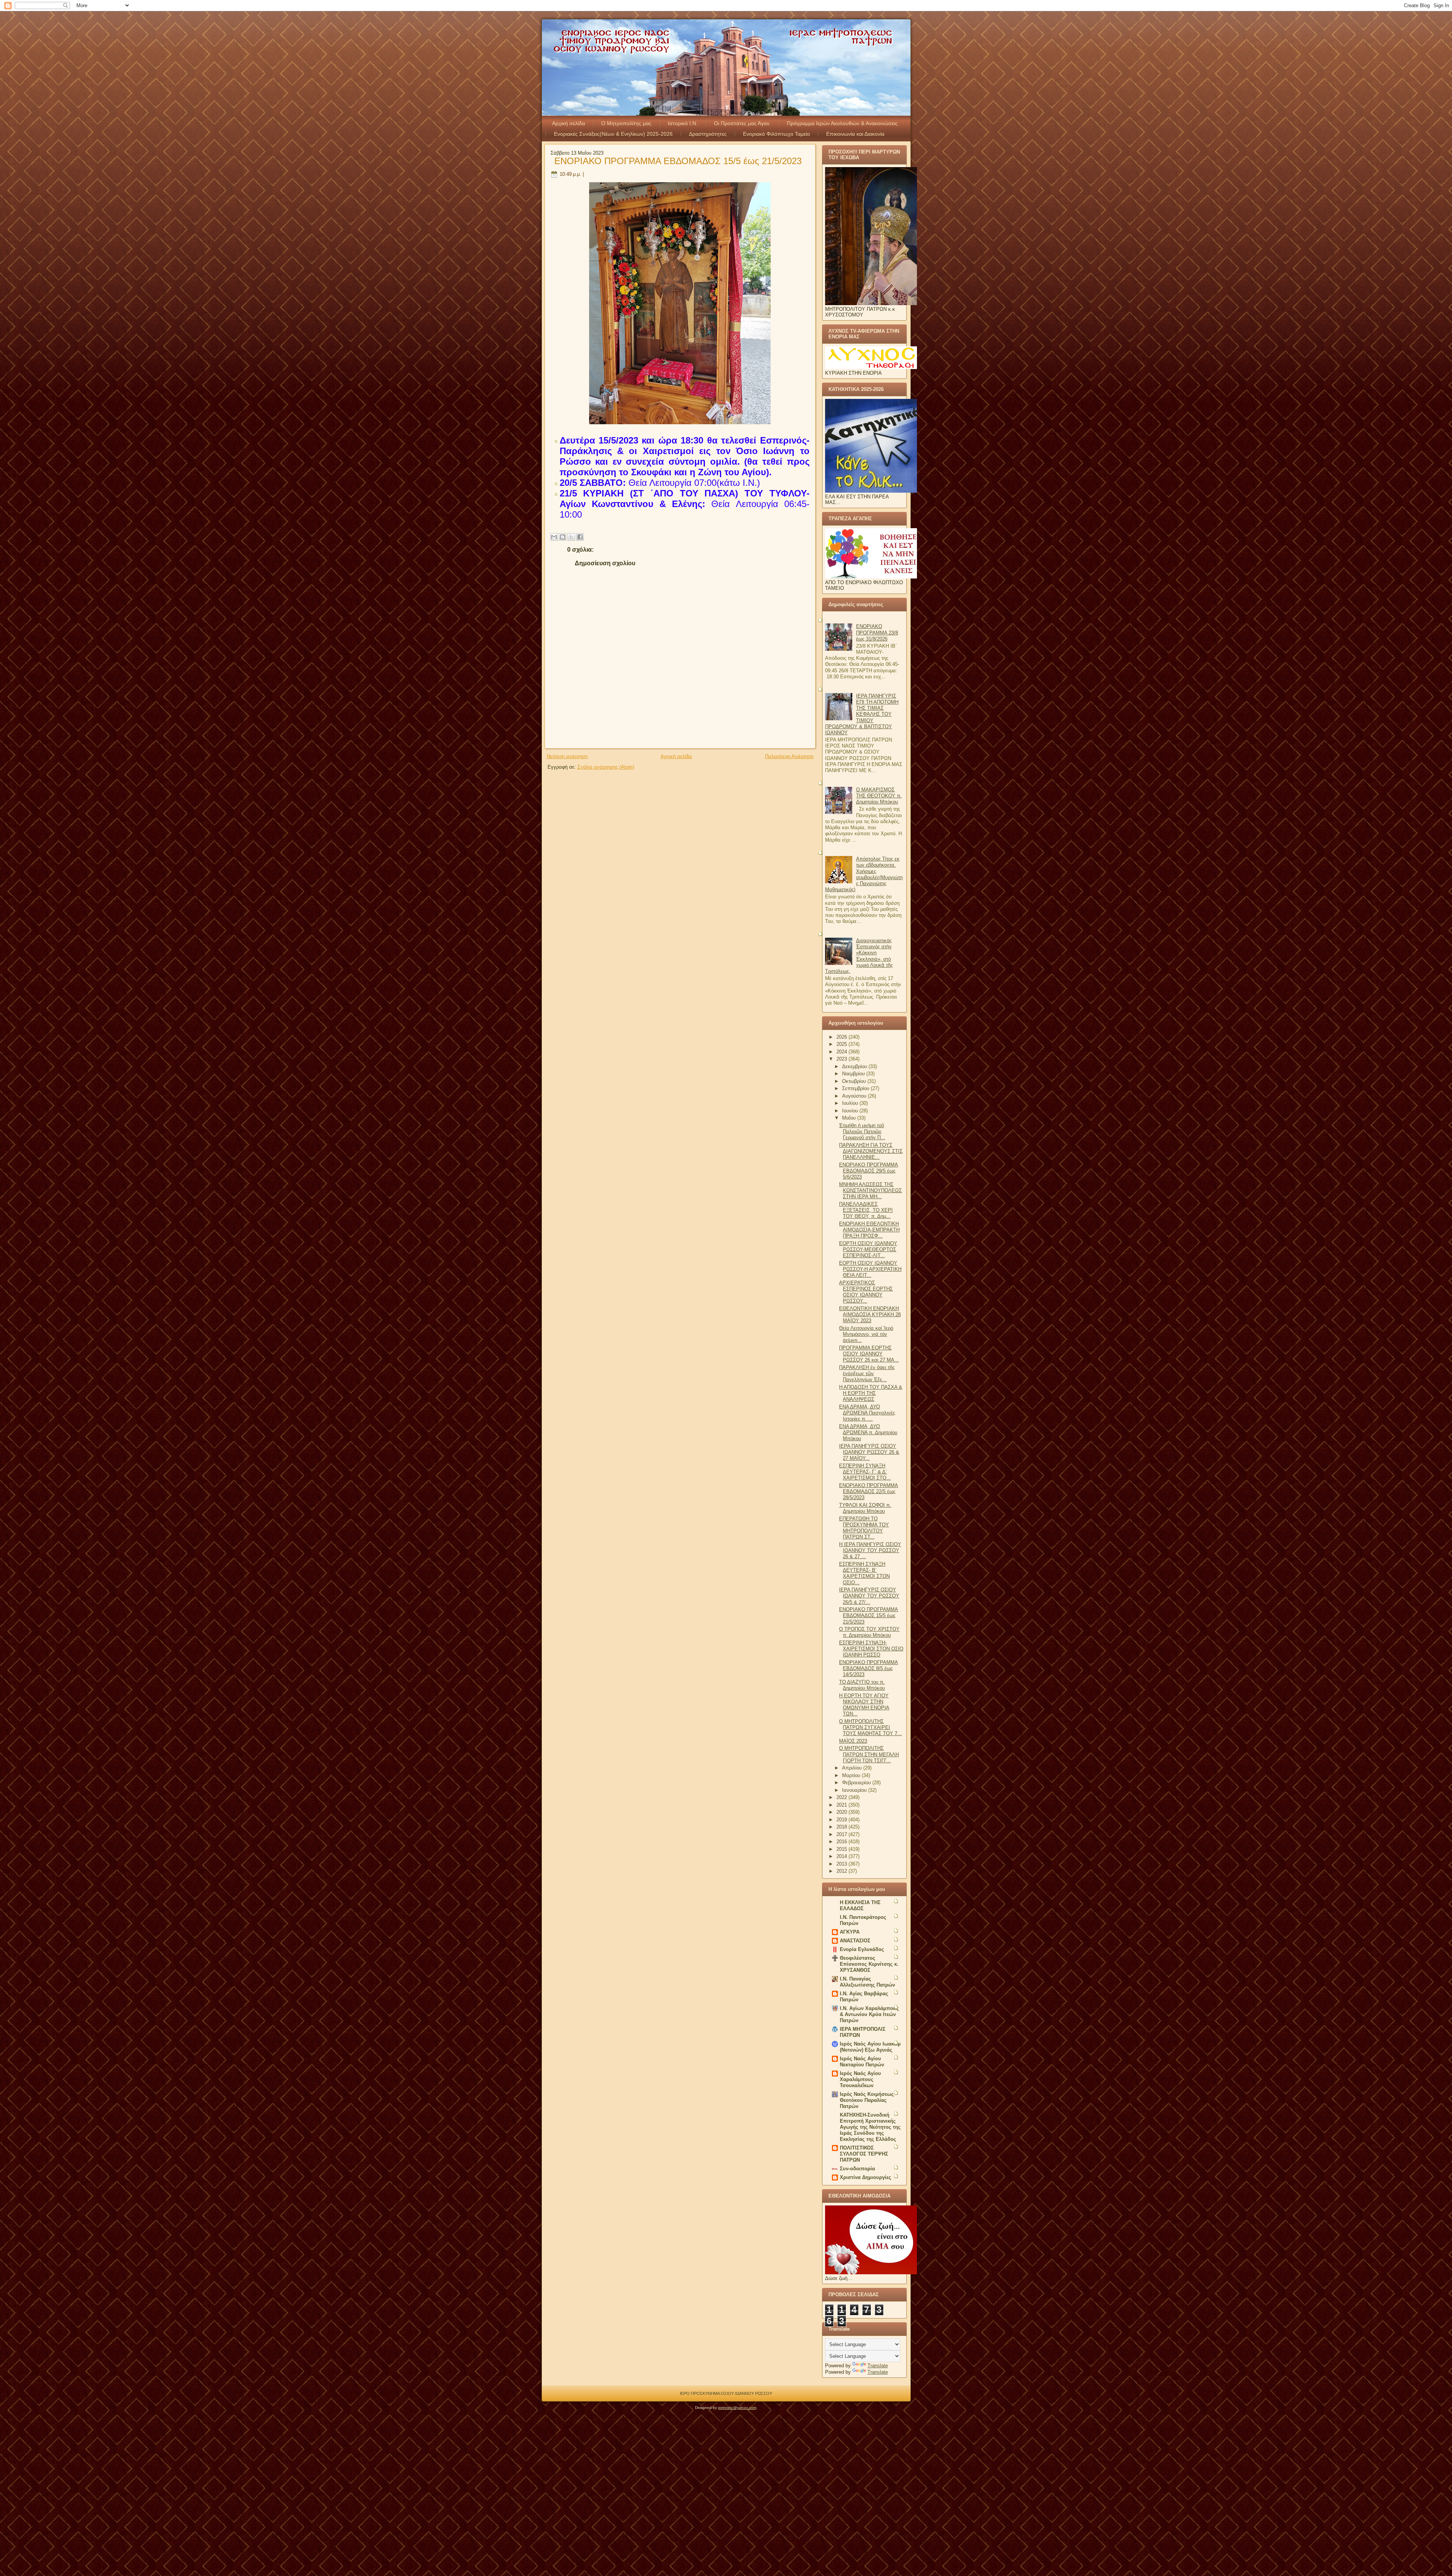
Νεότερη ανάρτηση (567, 756)
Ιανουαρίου (855, 1790)
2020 (842, 1812)
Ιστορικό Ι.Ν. (683, 123)
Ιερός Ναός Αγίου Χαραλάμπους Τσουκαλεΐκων (860, 2079)
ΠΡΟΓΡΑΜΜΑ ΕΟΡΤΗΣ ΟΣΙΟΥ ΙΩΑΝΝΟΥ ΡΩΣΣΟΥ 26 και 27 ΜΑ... (869, 1354)
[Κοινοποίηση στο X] (571, 537)
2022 (842, 1797)
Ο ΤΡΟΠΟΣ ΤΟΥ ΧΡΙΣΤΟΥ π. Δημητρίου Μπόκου (869, 1632)
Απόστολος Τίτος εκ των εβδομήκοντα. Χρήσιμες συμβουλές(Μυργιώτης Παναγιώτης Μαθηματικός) (864, 874)
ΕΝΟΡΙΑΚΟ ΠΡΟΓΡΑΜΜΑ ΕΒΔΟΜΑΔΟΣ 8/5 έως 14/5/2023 (869, 1669)
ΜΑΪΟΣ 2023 (853, 1741)
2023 (842, 1059)
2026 (842, 1037)
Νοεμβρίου (854, 1074)
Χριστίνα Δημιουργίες (866, 2177)
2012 (842, 1871)
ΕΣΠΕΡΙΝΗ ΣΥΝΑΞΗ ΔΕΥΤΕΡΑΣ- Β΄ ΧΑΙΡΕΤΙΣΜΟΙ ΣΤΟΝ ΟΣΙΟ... (864, 1573)
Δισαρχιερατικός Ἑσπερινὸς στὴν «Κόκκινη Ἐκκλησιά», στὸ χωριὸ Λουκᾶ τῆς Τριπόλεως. (859, 956)
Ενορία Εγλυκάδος (862, 1949)
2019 (842, 1820)
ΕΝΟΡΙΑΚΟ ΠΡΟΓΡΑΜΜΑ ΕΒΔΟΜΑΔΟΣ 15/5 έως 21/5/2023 (678, 161)
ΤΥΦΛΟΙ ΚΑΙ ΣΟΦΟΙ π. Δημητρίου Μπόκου (865, 1508)
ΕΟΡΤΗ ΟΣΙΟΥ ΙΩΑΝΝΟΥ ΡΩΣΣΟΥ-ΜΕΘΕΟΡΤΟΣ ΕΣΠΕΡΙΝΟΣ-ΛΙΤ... (868, 1250)
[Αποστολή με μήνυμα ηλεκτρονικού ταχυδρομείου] (554, 537)
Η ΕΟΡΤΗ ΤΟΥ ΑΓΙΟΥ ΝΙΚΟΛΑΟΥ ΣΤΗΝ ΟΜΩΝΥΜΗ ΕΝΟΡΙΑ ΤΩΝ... (864, 1705)
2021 (842, 1805)
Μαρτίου (852, 1775)
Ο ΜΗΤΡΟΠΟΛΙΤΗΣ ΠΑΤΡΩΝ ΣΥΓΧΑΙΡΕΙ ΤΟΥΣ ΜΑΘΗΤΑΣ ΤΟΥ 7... (870, 1728)
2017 (842, 1834)
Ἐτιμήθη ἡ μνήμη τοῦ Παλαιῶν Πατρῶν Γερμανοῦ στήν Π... (862, 1132)
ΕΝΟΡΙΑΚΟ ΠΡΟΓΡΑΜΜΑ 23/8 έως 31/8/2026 (877, 633)
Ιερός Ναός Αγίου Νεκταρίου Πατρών (862, 2062)
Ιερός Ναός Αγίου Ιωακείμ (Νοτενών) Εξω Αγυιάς (870, 2047)
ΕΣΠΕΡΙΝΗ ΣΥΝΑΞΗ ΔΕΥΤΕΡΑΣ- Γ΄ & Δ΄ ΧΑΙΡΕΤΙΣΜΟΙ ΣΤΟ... (865, 1472)
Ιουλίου (851, 1103)
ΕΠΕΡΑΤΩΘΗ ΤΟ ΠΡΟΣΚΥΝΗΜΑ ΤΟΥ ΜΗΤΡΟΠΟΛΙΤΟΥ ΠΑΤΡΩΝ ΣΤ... (864, 1528)
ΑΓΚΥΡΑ (850, 1932)
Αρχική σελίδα (569, 123)
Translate (878, 2366)
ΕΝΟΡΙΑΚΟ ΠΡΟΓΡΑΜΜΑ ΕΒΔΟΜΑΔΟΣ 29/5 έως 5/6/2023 (869, 1171)
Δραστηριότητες (708, 134)
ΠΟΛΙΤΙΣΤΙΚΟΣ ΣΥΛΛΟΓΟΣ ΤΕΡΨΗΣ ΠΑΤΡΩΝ (864, 2154)
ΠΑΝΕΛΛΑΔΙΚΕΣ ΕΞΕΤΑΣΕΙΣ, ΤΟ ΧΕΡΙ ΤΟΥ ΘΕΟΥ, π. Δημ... (866, 1210)
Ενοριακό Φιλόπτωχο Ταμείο (776, 134)
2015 (842, 1849)
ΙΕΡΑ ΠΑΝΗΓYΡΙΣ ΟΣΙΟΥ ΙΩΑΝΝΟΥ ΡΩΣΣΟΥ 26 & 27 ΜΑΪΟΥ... (869, 1452)
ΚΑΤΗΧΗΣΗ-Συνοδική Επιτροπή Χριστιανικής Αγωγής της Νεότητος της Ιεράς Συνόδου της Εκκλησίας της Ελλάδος (870, 2127)
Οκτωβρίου (855, 1081)
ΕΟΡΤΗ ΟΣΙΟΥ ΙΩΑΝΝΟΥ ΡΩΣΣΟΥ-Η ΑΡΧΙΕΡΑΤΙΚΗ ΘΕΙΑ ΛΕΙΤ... (870, 1269)
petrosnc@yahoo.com (737, 2408)
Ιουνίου (851, 1111)
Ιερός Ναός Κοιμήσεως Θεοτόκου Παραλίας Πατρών (867, 2100)
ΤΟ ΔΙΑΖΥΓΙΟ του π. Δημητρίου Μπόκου (862, 1685)
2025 (842, 1044)
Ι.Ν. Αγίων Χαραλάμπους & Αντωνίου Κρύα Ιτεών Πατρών (869, 2014)
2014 (842, 1856)
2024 (842, 1052)
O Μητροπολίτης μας (626, 123)
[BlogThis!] (563, 537)
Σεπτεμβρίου (856, 1088)
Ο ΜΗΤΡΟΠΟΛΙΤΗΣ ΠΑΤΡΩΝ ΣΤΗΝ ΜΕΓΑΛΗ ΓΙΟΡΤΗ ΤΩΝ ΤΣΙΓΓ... (869, 1754)
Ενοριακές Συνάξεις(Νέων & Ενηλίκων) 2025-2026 (613, 134)
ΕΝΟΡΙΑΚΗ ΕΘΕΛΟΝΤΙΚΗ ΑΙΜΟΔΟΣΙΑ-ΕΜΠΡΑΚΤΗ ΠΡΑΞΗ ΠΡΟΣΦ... (869, 1230)
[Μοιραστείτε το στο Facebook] (580, 537)
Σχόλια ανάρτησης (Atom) (606, 767)
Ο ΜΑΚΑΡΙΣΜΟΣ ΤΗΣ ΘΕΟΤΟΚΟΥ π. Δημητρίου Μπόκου (879, 796)
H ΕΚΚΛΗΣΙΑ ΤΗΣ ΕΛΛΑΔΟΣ (860, 1905)
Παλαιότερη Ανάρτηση (789, 756)
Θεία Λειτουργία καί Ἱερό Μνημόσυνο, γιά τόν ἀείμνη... (866, 1334)
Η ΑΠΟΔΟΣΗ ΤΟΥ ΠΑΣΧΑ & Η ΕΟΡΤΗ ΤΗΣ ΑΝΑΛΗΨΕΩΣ (871, 1393)
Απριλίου (853, 1768)
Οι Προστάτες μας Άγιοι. (742, 123)
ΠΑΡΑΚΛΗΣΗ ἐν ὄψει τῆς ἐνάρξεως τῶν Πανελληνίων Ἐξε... (867, 1374)
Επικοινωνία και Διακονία (855, 134)
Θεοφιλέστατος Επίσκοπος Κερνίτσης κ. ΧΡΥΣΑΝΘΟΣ (869, 1964)
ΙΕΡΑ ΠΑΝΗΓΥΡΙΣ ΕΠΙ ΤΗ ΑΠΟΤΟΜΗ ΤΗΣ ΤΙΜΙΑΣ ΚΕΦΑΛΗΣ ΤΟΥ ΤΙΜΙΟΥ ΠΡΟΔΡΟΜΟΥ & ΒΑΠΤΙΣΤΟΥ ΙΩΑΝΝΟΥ (862, 714)
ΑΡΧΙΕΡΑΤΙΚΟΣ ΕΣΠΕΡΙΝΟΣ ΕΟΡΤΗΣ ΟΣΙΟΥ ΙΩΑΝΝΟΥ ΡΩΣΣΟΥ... (866, 1292)
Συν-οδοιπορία (857, 2169)
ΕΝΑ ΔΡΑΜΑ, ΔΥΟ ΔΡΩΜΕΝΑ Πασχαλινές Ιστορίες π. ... (867, 1413)
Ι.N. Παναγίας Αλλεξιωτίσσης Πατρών (867, 1982)
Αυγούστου (855, 1096)
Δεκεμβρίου (855, 1066)
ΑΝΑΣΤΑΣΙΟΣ (855, 1941)
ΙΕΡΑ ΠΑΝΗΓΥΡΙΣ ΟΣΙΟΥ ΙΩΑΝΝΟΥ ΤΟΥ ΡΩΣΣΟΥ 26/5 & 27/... (869, 1596)
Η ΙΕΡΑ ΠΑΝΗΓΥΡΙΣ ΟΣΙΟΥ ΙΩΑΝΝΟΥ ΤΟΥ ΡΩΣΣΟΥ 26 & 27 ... (870, 1551)
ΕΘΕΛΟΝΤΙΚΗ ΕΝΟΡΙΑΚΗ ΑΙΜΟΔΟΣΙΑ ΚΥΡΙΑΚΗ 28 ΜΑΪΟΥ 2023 (870, 1315)
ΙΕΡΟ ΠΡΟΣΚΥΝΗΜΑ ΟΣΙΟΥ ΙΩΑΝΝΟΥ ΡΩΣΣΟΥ (726, 2393)
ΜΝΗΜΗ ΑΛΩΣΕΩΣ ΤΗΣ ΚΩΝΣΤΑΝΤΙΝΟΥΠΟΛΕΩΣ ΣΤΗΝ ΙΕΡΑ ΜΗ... (870, 1191)
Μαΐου (850, 1118)
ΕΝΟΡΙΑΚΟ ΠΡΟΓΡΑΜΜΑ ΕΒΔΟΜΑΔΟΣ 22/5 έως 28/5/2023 (869, 1492)
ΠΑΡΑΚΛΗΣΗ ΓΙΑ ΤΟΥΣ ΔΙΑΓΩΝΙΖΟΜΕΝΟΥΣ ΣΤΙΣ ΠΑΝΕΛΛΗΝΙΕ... (871, 1151)
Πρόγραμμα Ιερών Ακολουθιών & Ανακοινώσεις (842, 123)
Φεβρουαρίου (857, 1783)
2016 (842, 1842)
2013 (842, 1864)
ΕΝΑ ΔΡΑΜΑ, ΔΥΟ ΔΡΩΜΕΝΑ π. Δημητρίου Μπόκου (868, 1433)
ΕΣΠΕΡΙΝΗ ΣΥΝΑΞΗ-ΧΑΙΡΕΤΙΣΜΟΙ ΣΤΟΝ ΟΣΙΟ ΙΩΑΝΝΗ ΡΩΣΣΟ (871, 1649)
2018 (842, 1827)
